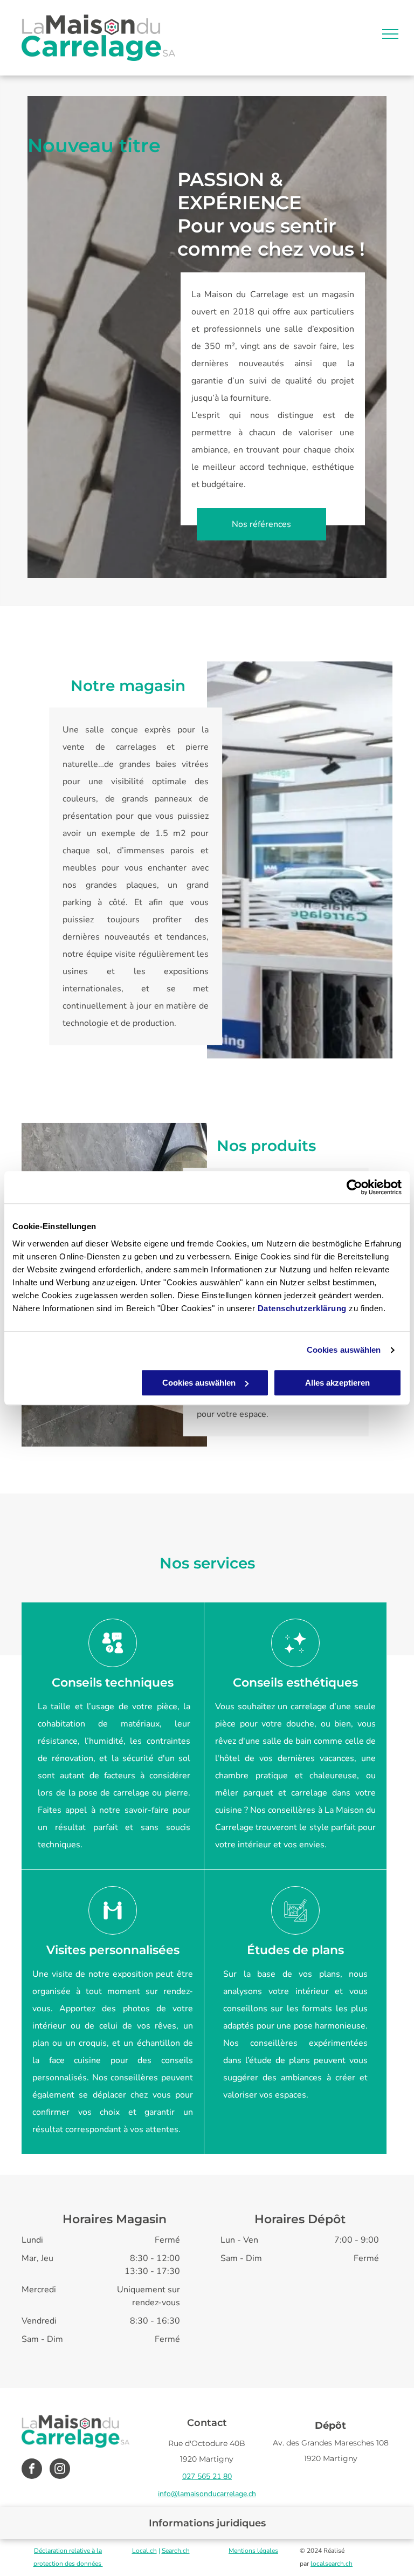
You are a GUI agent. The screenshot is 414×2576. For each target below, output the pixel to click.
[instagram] (60, 2470)
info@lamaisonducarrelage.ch (207, 2494)
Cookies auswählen (344, 1350)
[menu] (390, 34)
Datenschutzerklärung (302, 1308)
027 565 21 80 (207, 2476)
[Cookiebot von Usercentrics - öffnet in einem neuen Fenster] (354, 1187)
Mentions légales (253, 2551)
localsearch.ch (332, 2564)
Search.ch (176, 2551)
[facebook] (32, 2470)
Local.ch (144, 2551)
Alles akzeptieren (337, 1383)
